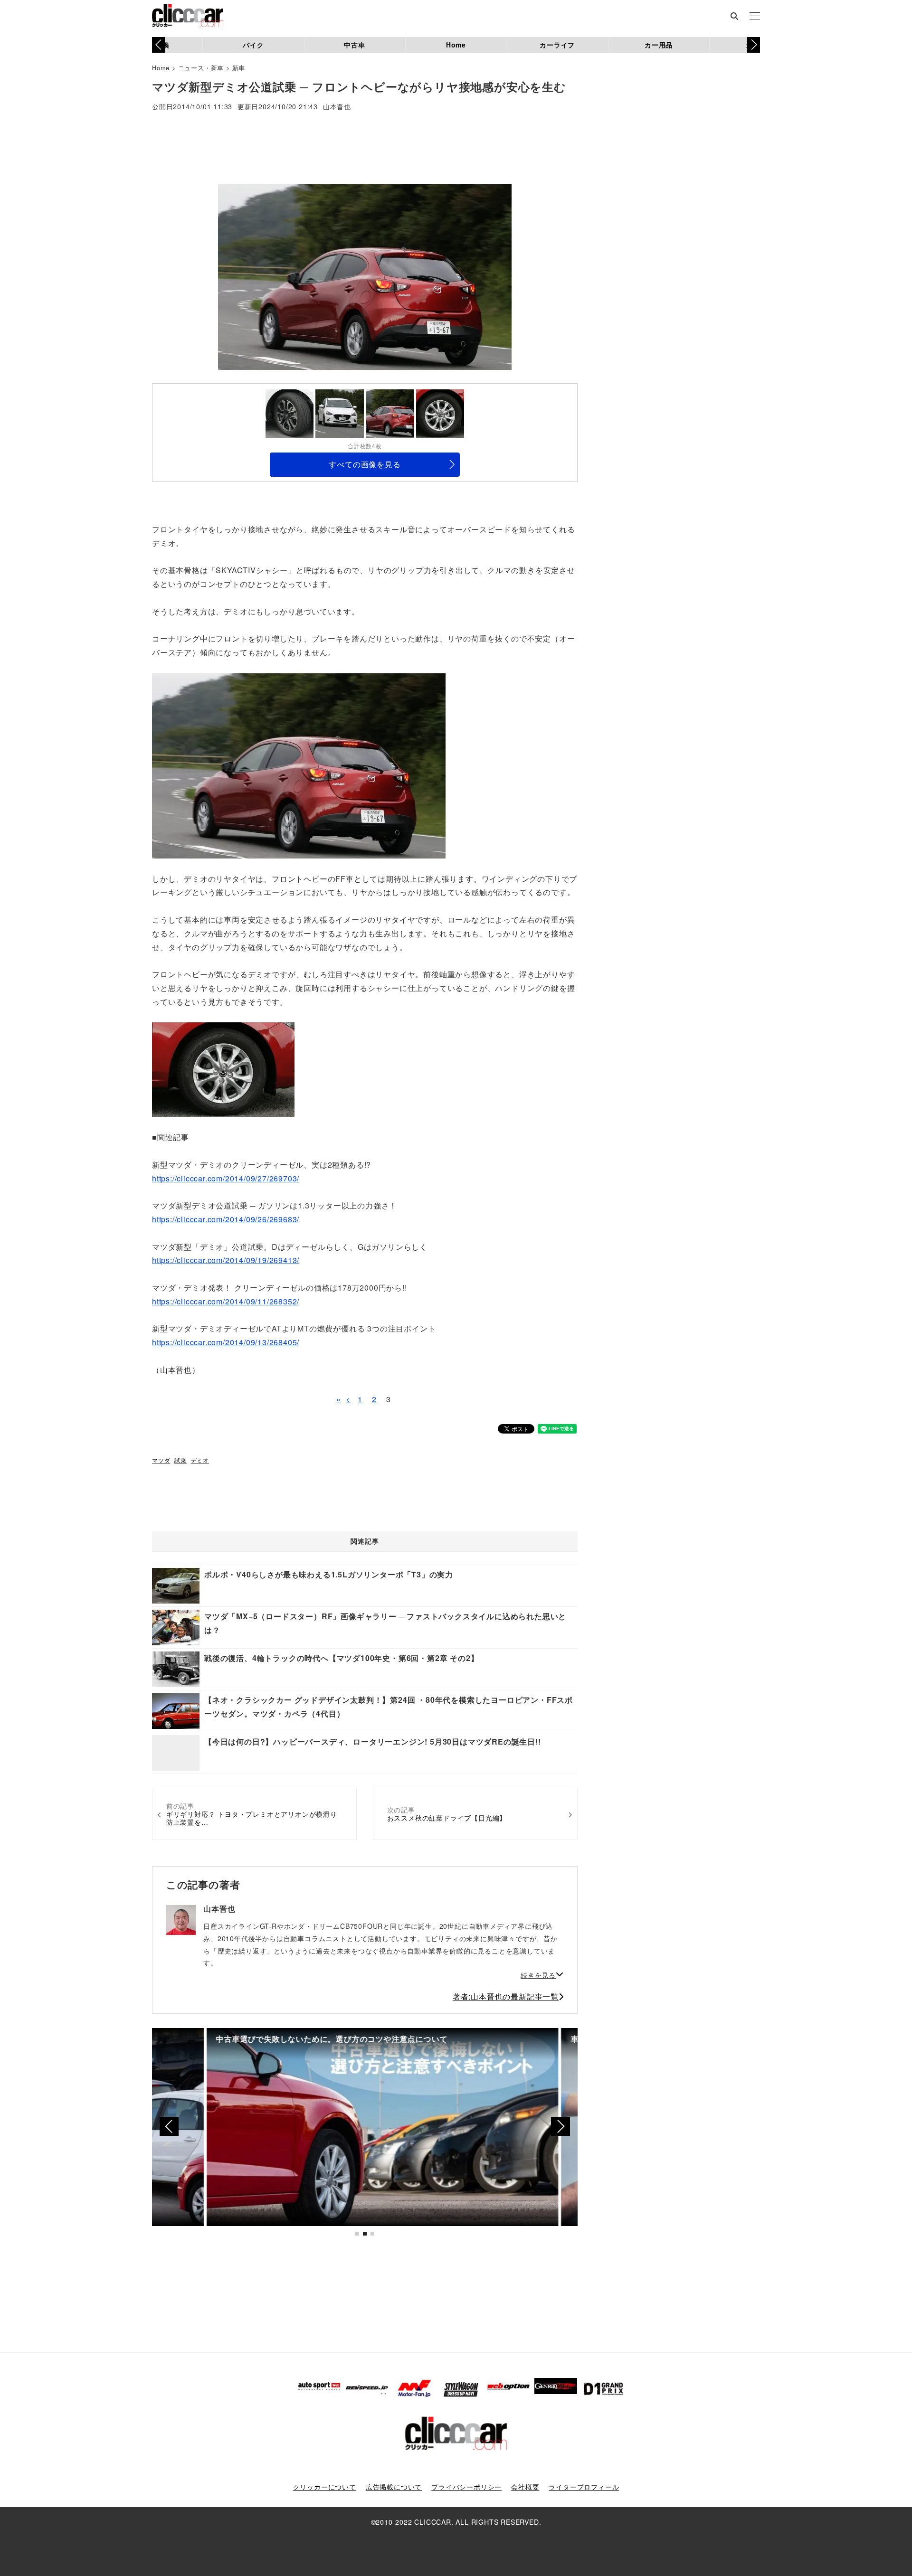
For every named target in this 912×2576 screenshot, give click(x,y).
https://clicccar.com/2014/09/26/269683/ (226, 1219)
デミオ (200, 1460)
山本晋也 (337, 107)
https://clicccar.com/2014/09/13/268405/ (226, 1342)
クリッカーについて (325, 2487)
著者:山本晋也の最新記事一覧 (506, 1996)
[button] (754, 45)
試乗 (180, 1460)
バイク (253, 45)
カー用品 (659, 45)
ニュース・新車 (201, 68)
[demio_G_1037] (223, 1069)
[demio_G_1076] (299, 765)
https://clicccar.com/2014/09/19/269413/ (226, 1260)
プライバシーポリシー (466, 2487)
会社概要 (525, 2487)
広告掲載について (394, 2487)
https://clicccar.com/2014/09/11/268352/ (226, 1301)
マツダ (161, 1460)
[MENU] (755, 17)
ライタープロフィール (584, 2487)
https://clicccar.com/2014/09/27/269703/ (226, 1178)
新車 (239, 68)
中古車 (354, 45)
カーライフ (557, 45)
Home (456, 45)
